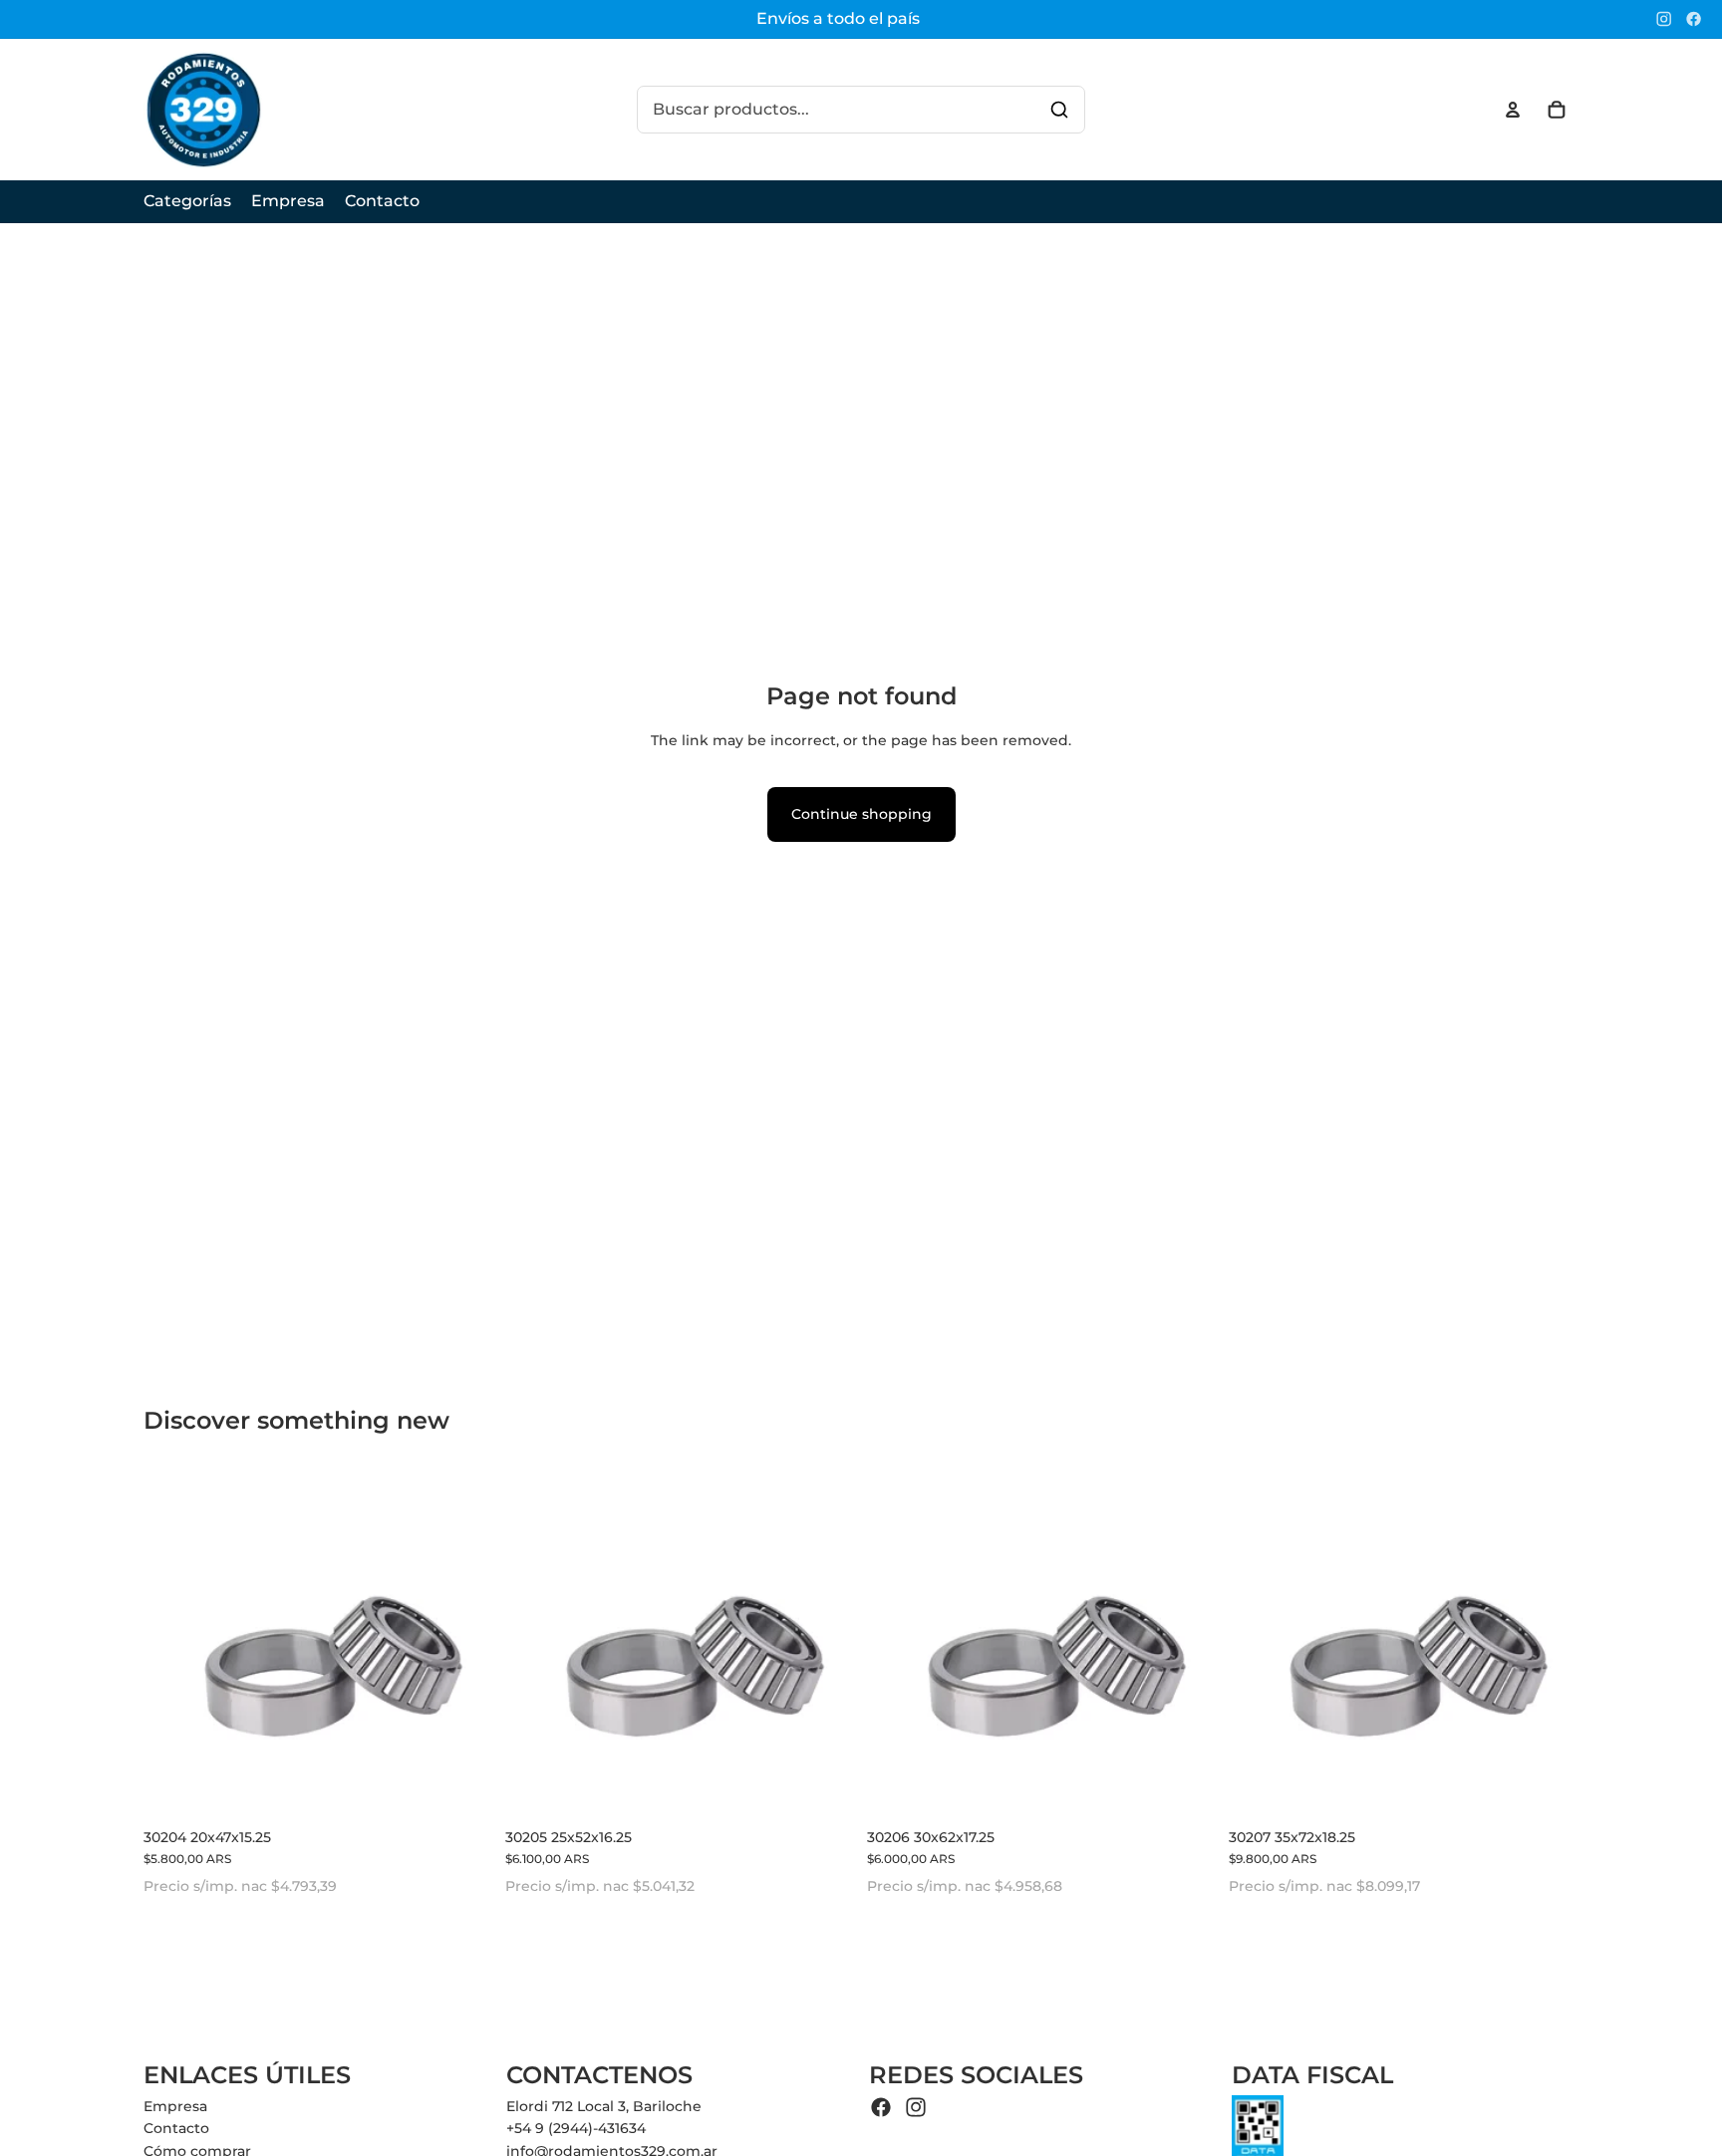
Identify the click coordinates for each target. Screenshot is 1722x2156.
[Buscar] (1059, 110)
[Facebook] (1694, 19)
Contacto (176, 2128)
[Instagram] (1664, 19)
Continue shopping (861, 814)
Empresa (175, 2106)
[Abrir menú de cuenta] (1513, 110)
